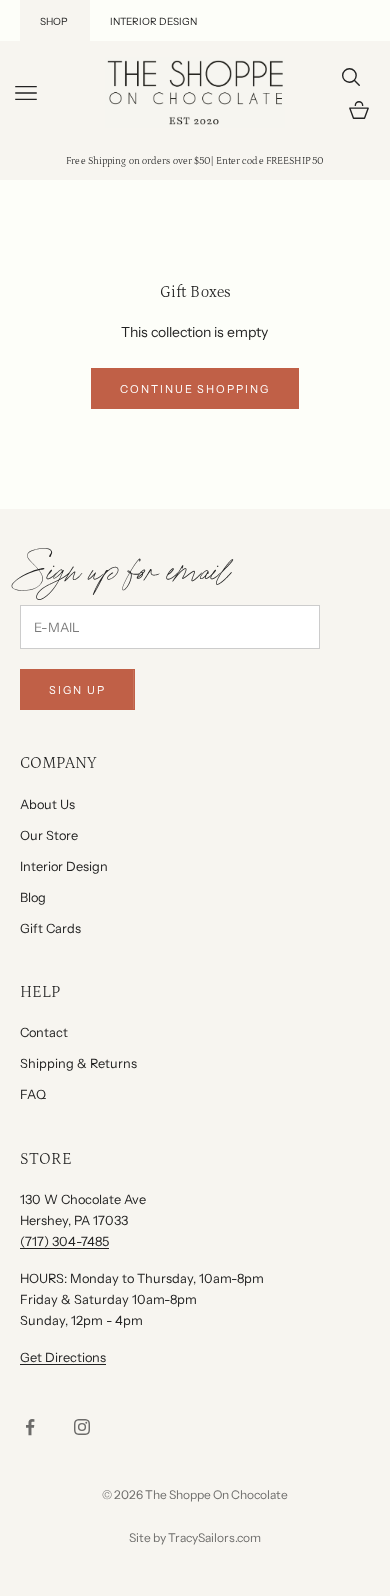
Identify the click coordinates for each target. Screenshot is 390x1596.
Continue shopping (195, 389)
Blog (33, 897)
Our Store (49, 835)
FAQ (33, 1094)
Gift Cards (50, 928)
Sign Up (77, 690)
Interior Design (64, 866)
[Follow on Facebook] (30, 1427)
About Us (47, 804)
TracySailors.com (214, 1537)
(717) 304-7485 (64, 1241)
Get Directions (63, 1357)
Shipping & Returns (78, 1063)
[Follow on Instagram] (82, 1427)
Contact (44, 1032)
